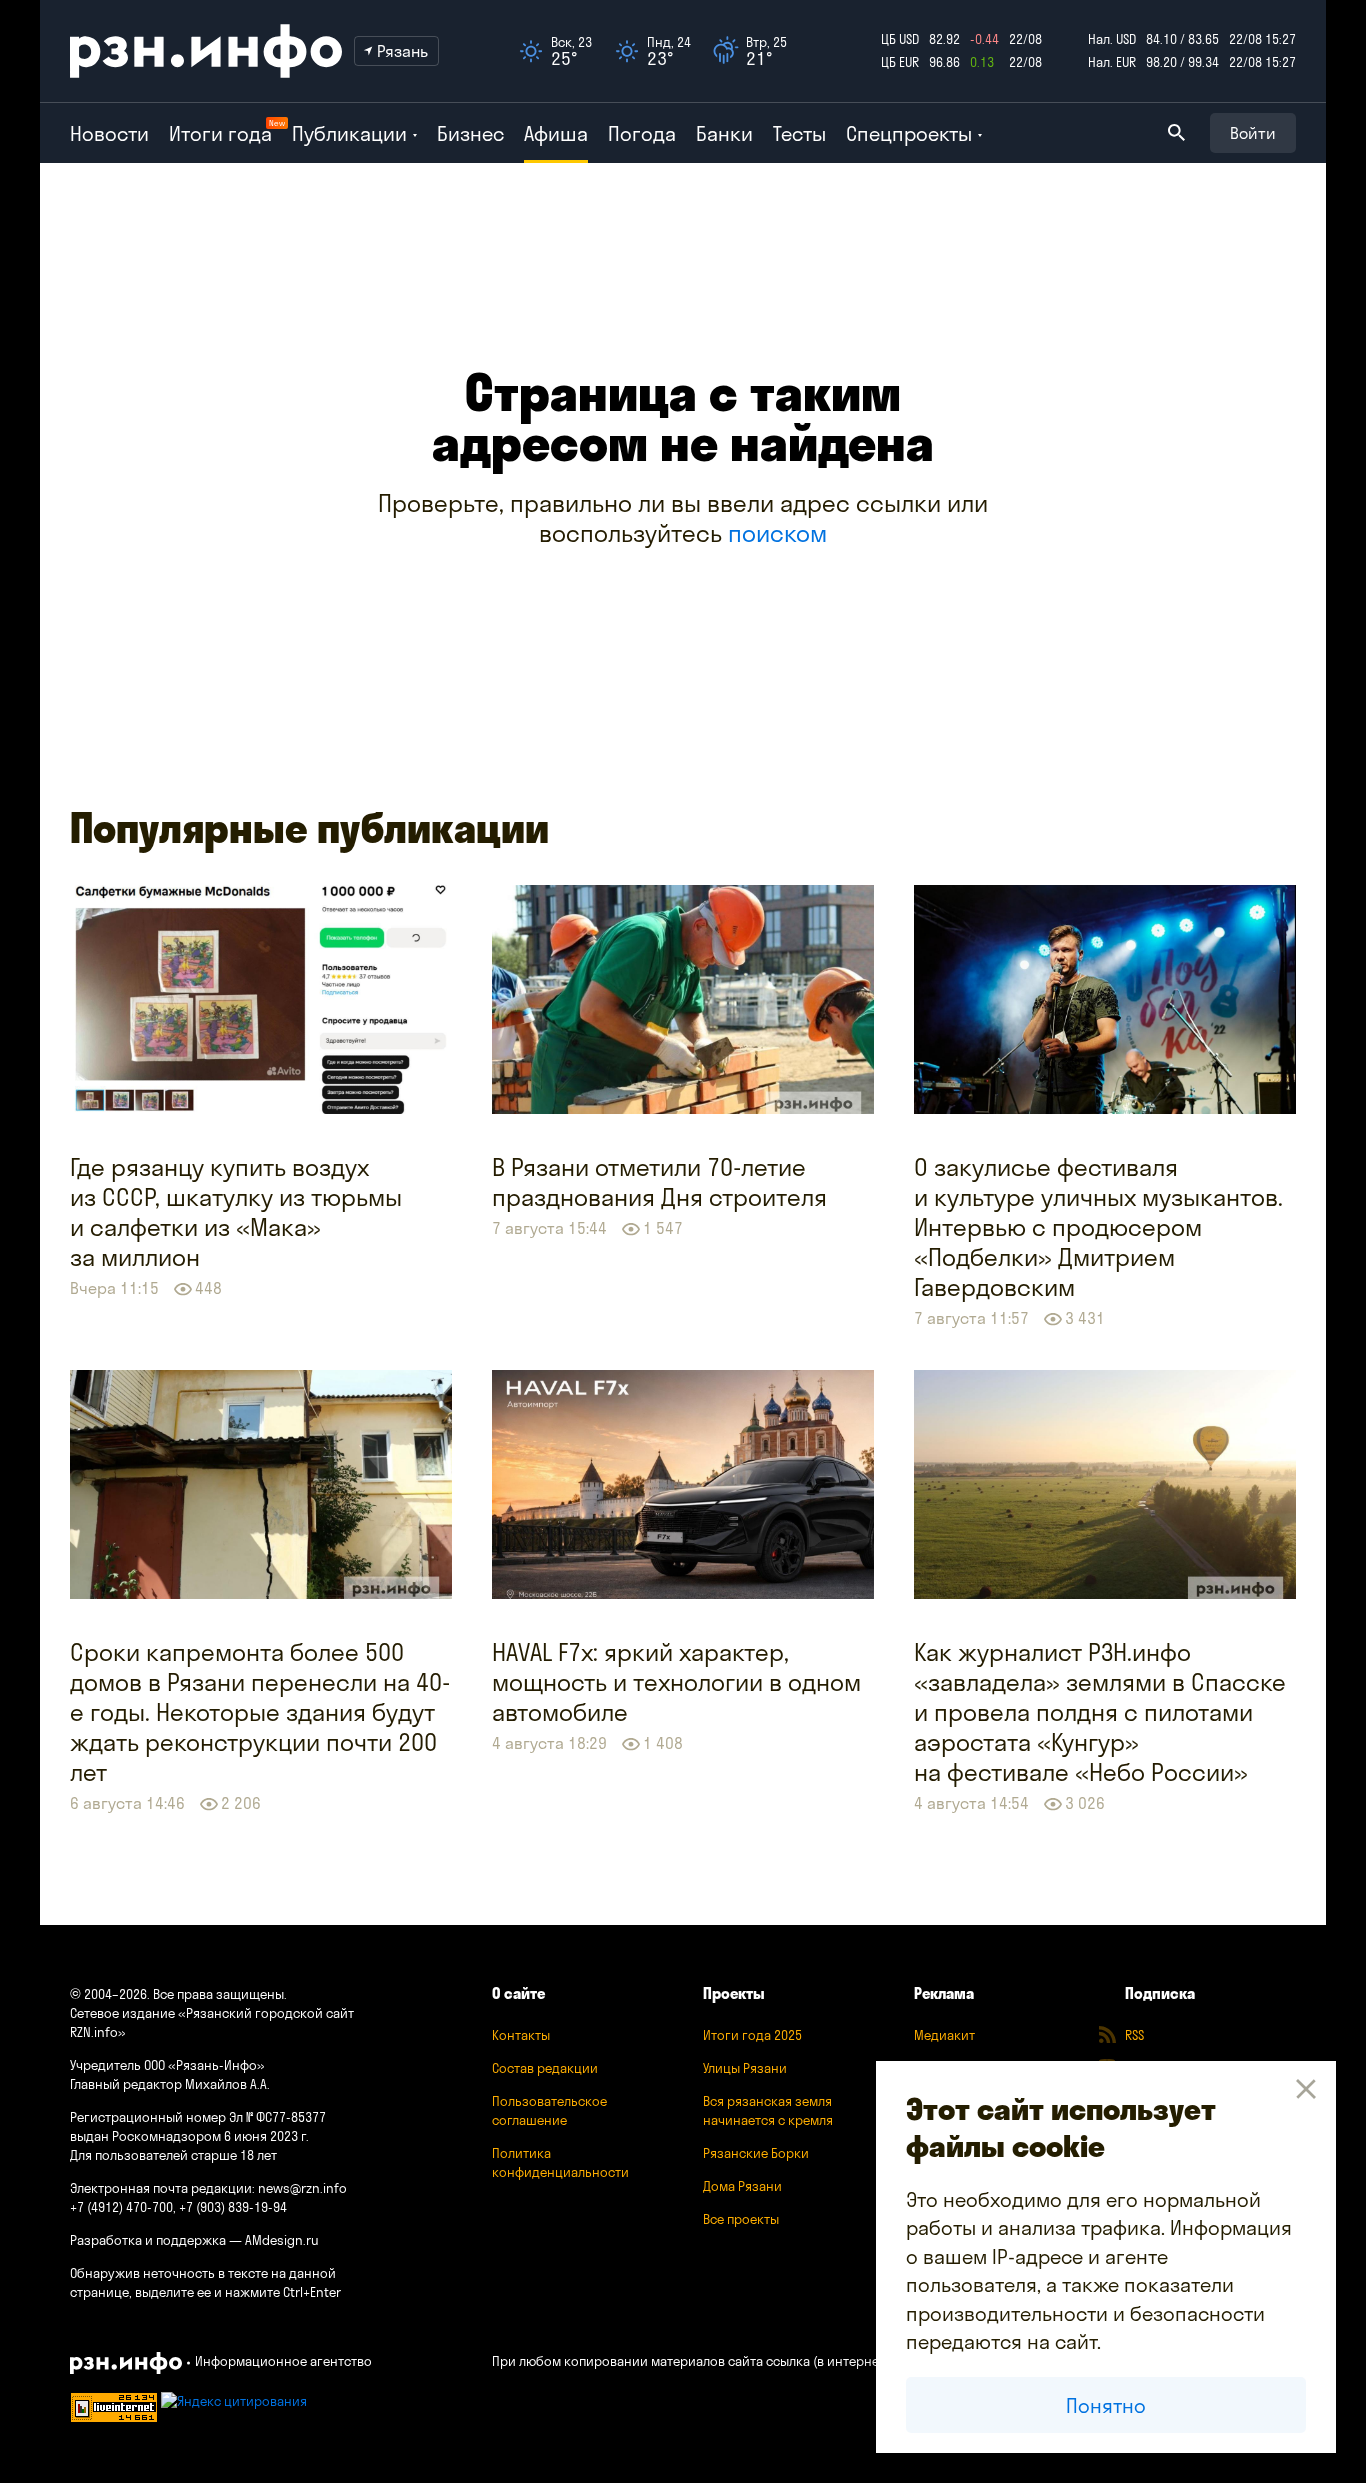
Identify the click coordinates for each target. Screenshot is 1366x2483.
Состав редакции (545, 2068)
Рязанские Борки (756, 2153)
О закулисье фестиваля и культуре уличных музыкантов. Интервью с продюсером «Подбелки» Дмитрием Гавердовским (1098, 1227)
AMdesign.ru (282, 2240)
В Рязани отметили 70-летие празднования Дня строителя (659, 1182)
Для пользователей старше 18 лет (173, 2155)
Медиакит (944, 2035)
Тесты (799, 133)
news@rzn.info (302, 2188)
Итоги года (220, 133)
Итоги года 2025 (752, 2035)
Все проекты (741, 2219)
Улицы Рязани (745, 2068)
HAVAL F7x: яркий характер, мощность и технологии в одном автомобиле (676, 1682)
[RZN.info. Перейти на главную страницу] (206, 51)
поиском (777, 533)
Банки (724, 133)
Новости (109, 133)
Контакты (521, 2035)
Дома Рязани (742, 2186)
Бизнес (470, 133)
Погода (642, 133)
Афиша (556, 133)
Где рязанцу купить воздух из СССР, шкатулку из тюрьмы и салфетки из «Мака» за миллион (236, 1212)
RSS (1134, 2035)
